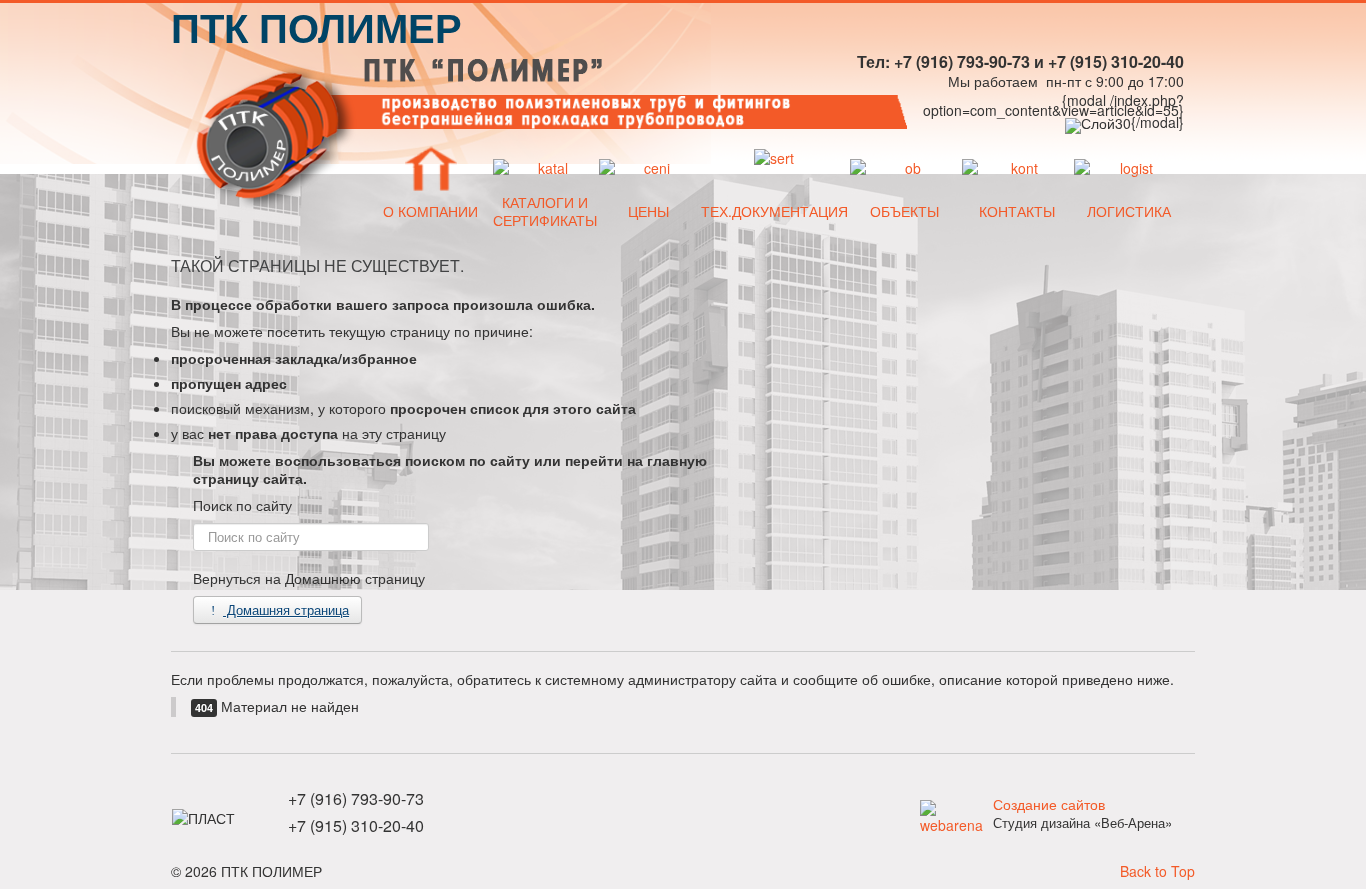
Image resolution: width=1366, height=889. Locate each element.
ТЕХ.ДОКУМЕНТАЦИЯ (774, 211)
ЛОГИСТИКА (1129, 211)
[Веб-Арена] (951, 814)
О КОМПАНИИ (430, 211)
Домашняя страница (286, 609)
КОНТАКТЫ (1017, 211)
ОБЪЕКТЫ (904, 211)
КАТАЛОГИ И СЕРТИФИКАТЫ (545, 211)
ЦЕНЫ (648, 211)
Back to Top (1157, 871)
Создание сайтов (1049, 804)
